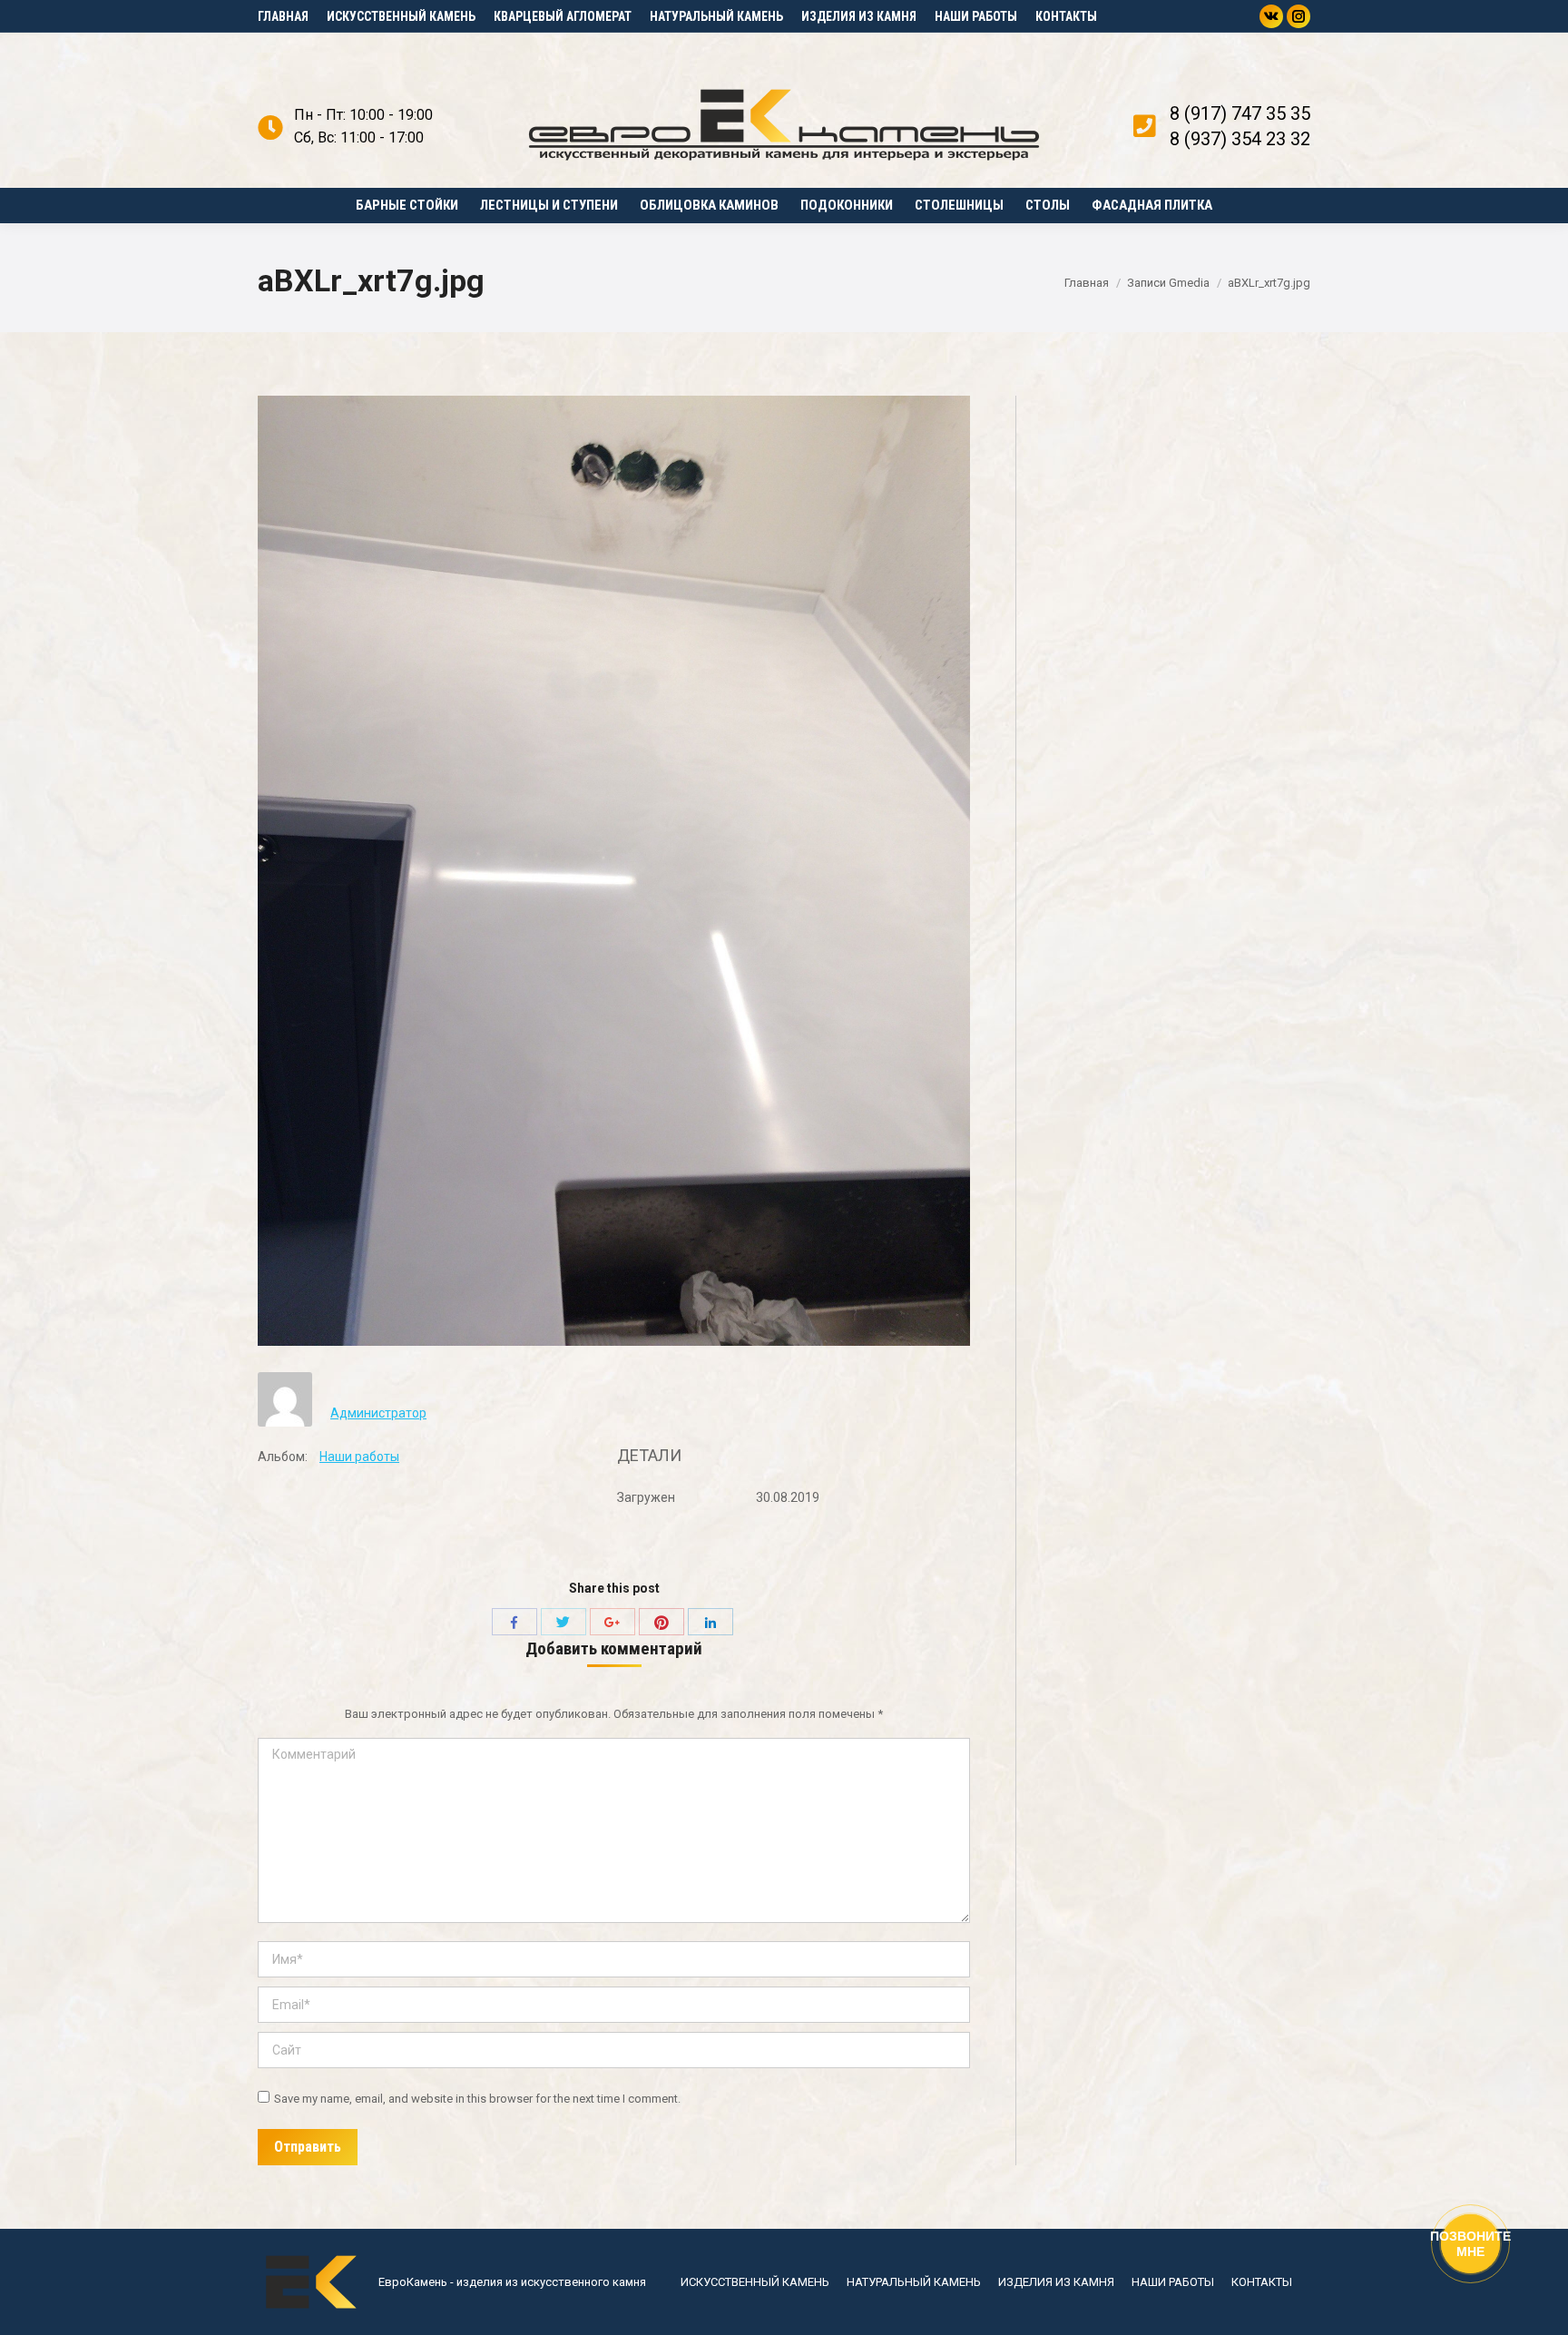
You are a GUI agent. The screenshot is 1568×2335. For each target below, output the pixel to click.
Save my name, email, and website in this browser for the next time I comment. (477, 2099)
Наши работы (359, 1457)
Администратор (378, 1413)
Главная (1087, 283)
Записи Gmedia (1168, 283)
